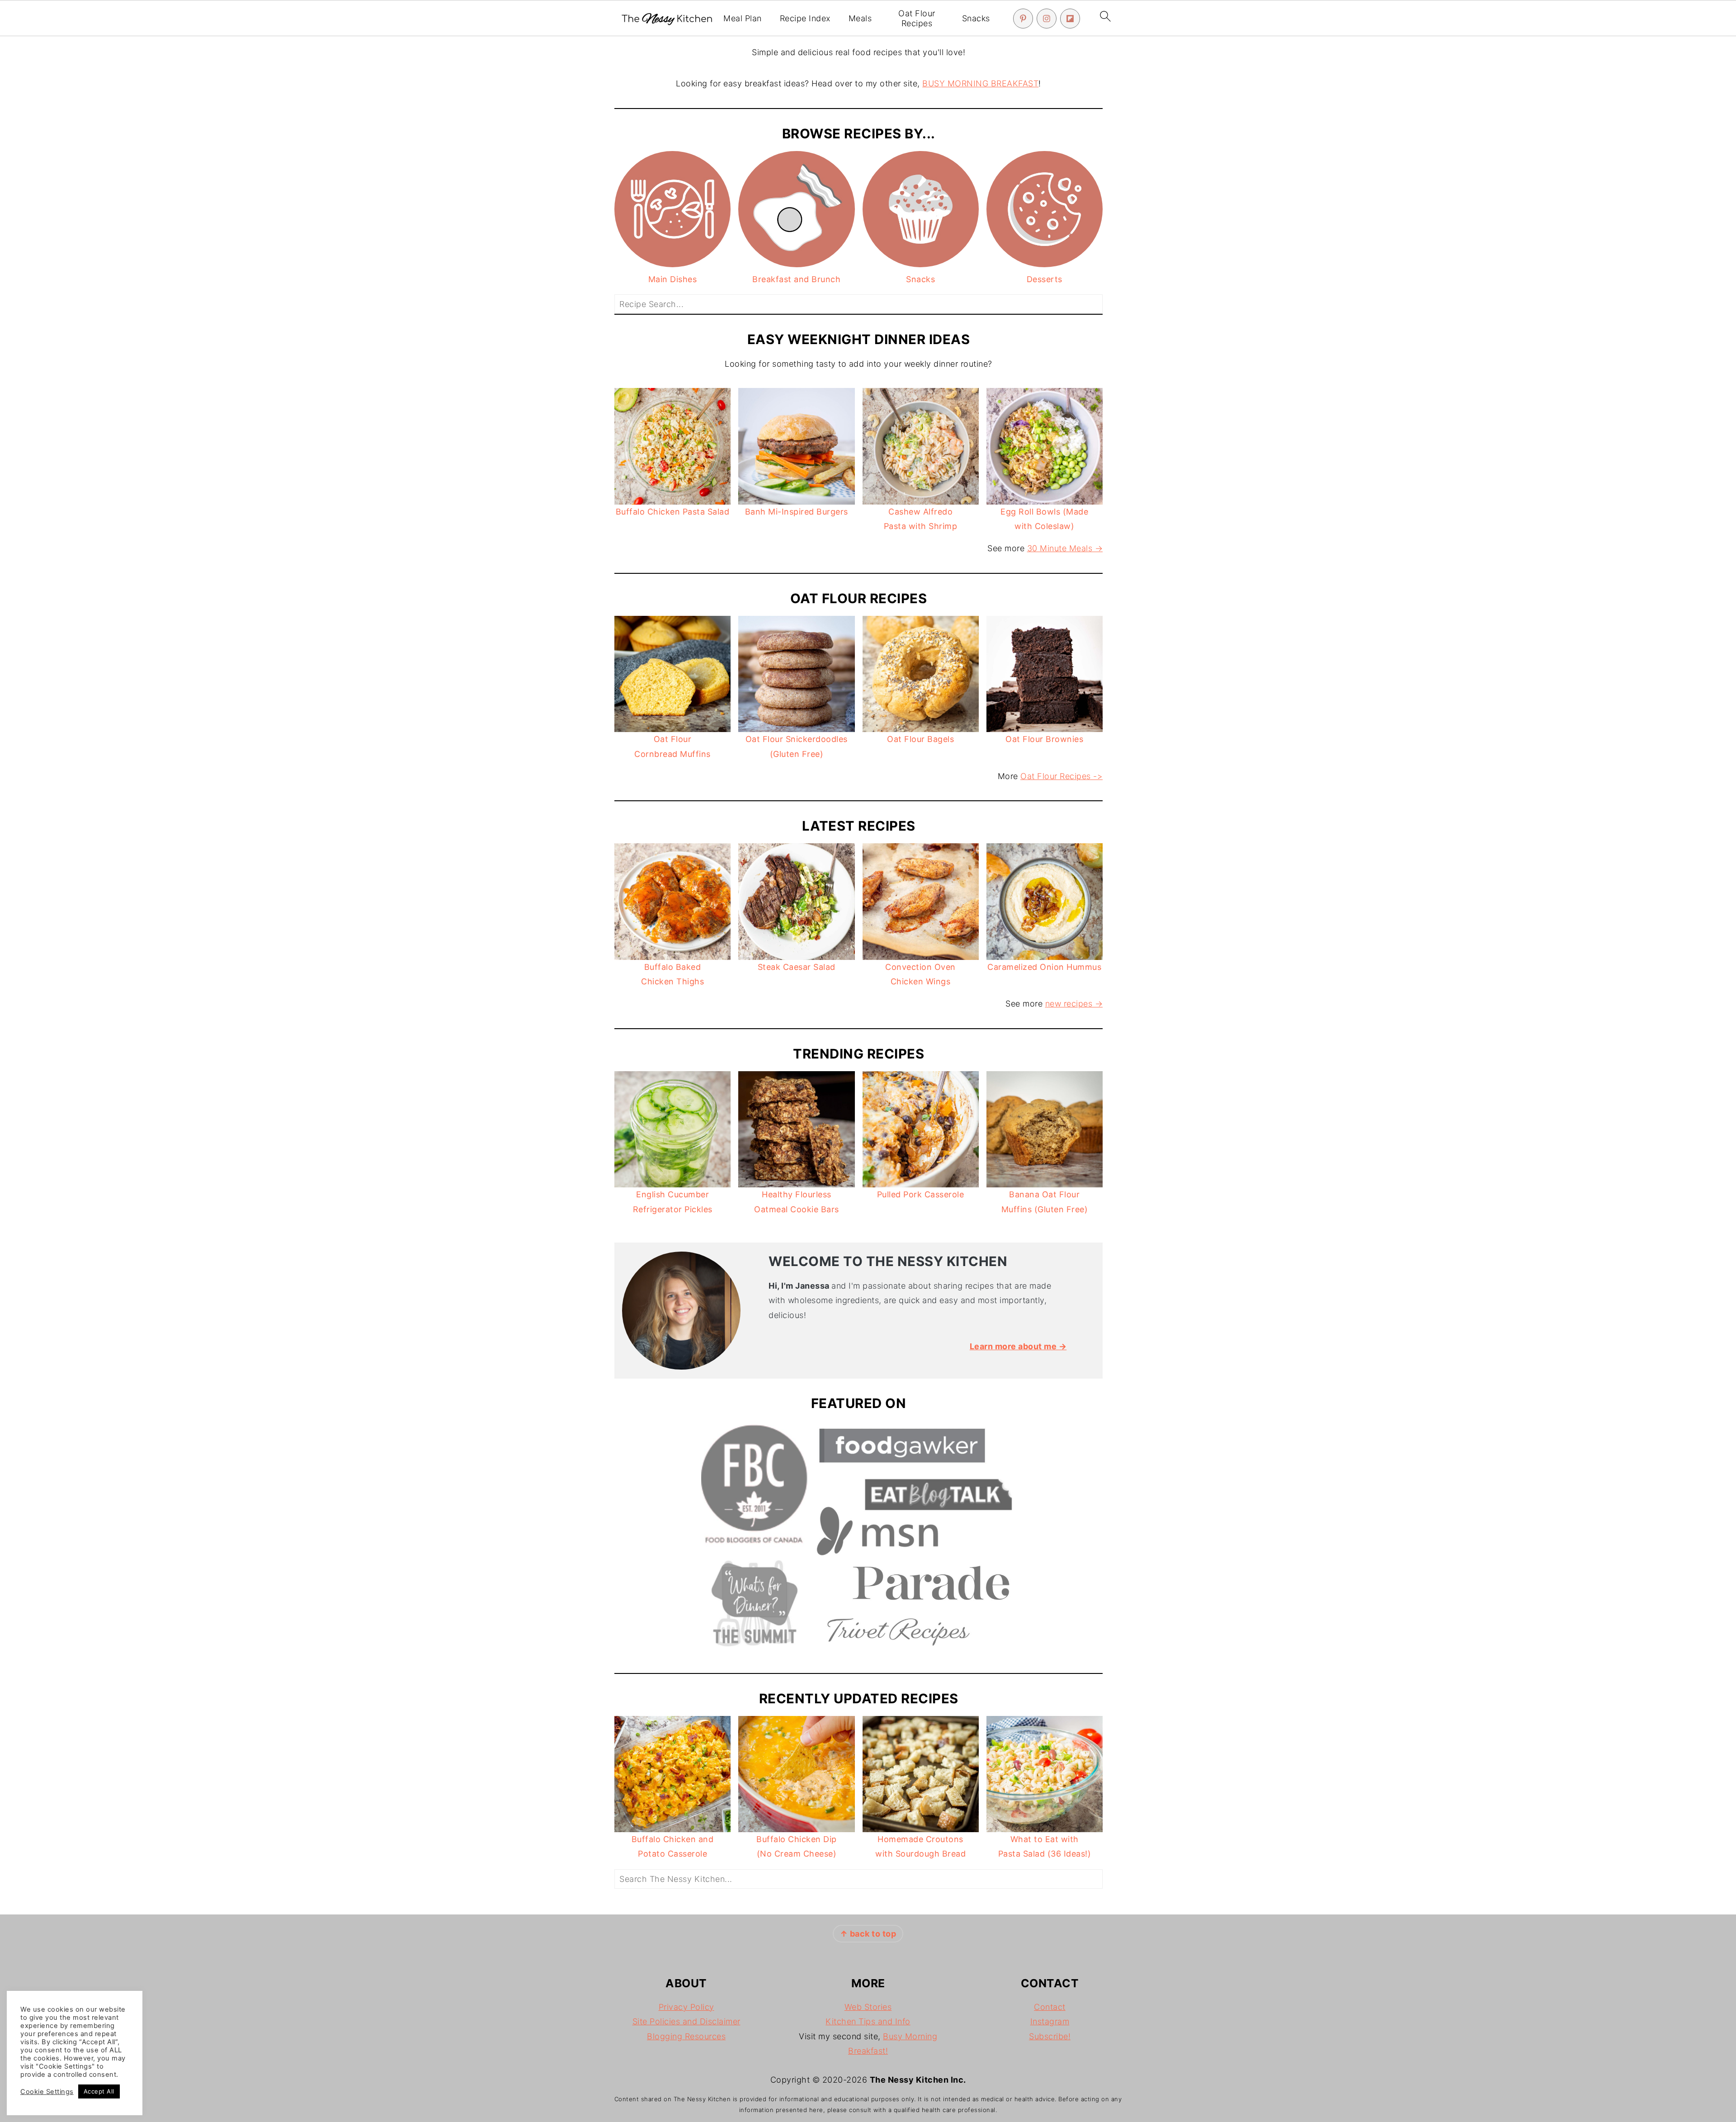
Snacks (976, 18)
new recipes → (1074, 1004)
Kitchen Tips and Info (868, 2021)
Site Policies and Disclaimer (686, 2021)
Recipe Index (805, 18)
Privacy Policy (686, 2007)
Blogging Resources (686, 2036)
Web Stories (868, 2007)
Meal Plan (743, 18)
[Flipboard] (1070, 19)
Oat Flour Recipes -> (1061, 776)
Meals (860, 18)
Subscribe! (1050, 2036)
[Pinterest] (1023, 19)
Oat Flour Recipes (917, 18)
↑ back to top (868, 1934)
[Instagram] (1047, 19)
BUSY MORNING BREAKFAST (980, 83)
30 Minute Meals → (1065, 548)
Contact (1050, 2007)
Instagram (1050, 2021)
